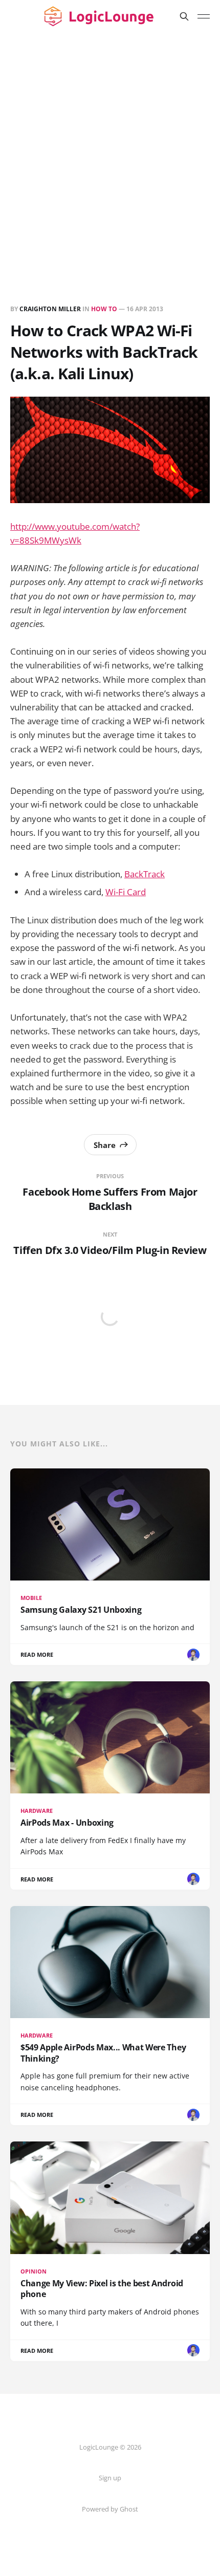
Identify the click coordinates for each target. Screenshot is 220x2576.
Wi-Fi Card (126, 892)
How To (104, 309)
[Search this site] (184, 16)
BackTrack (145, 874)
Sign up (110, 2478)
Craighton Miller (50, 309)
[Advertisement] (110, 148)
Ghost (129, 2509)
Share (105, 1145)
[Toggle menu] (204, 16)
